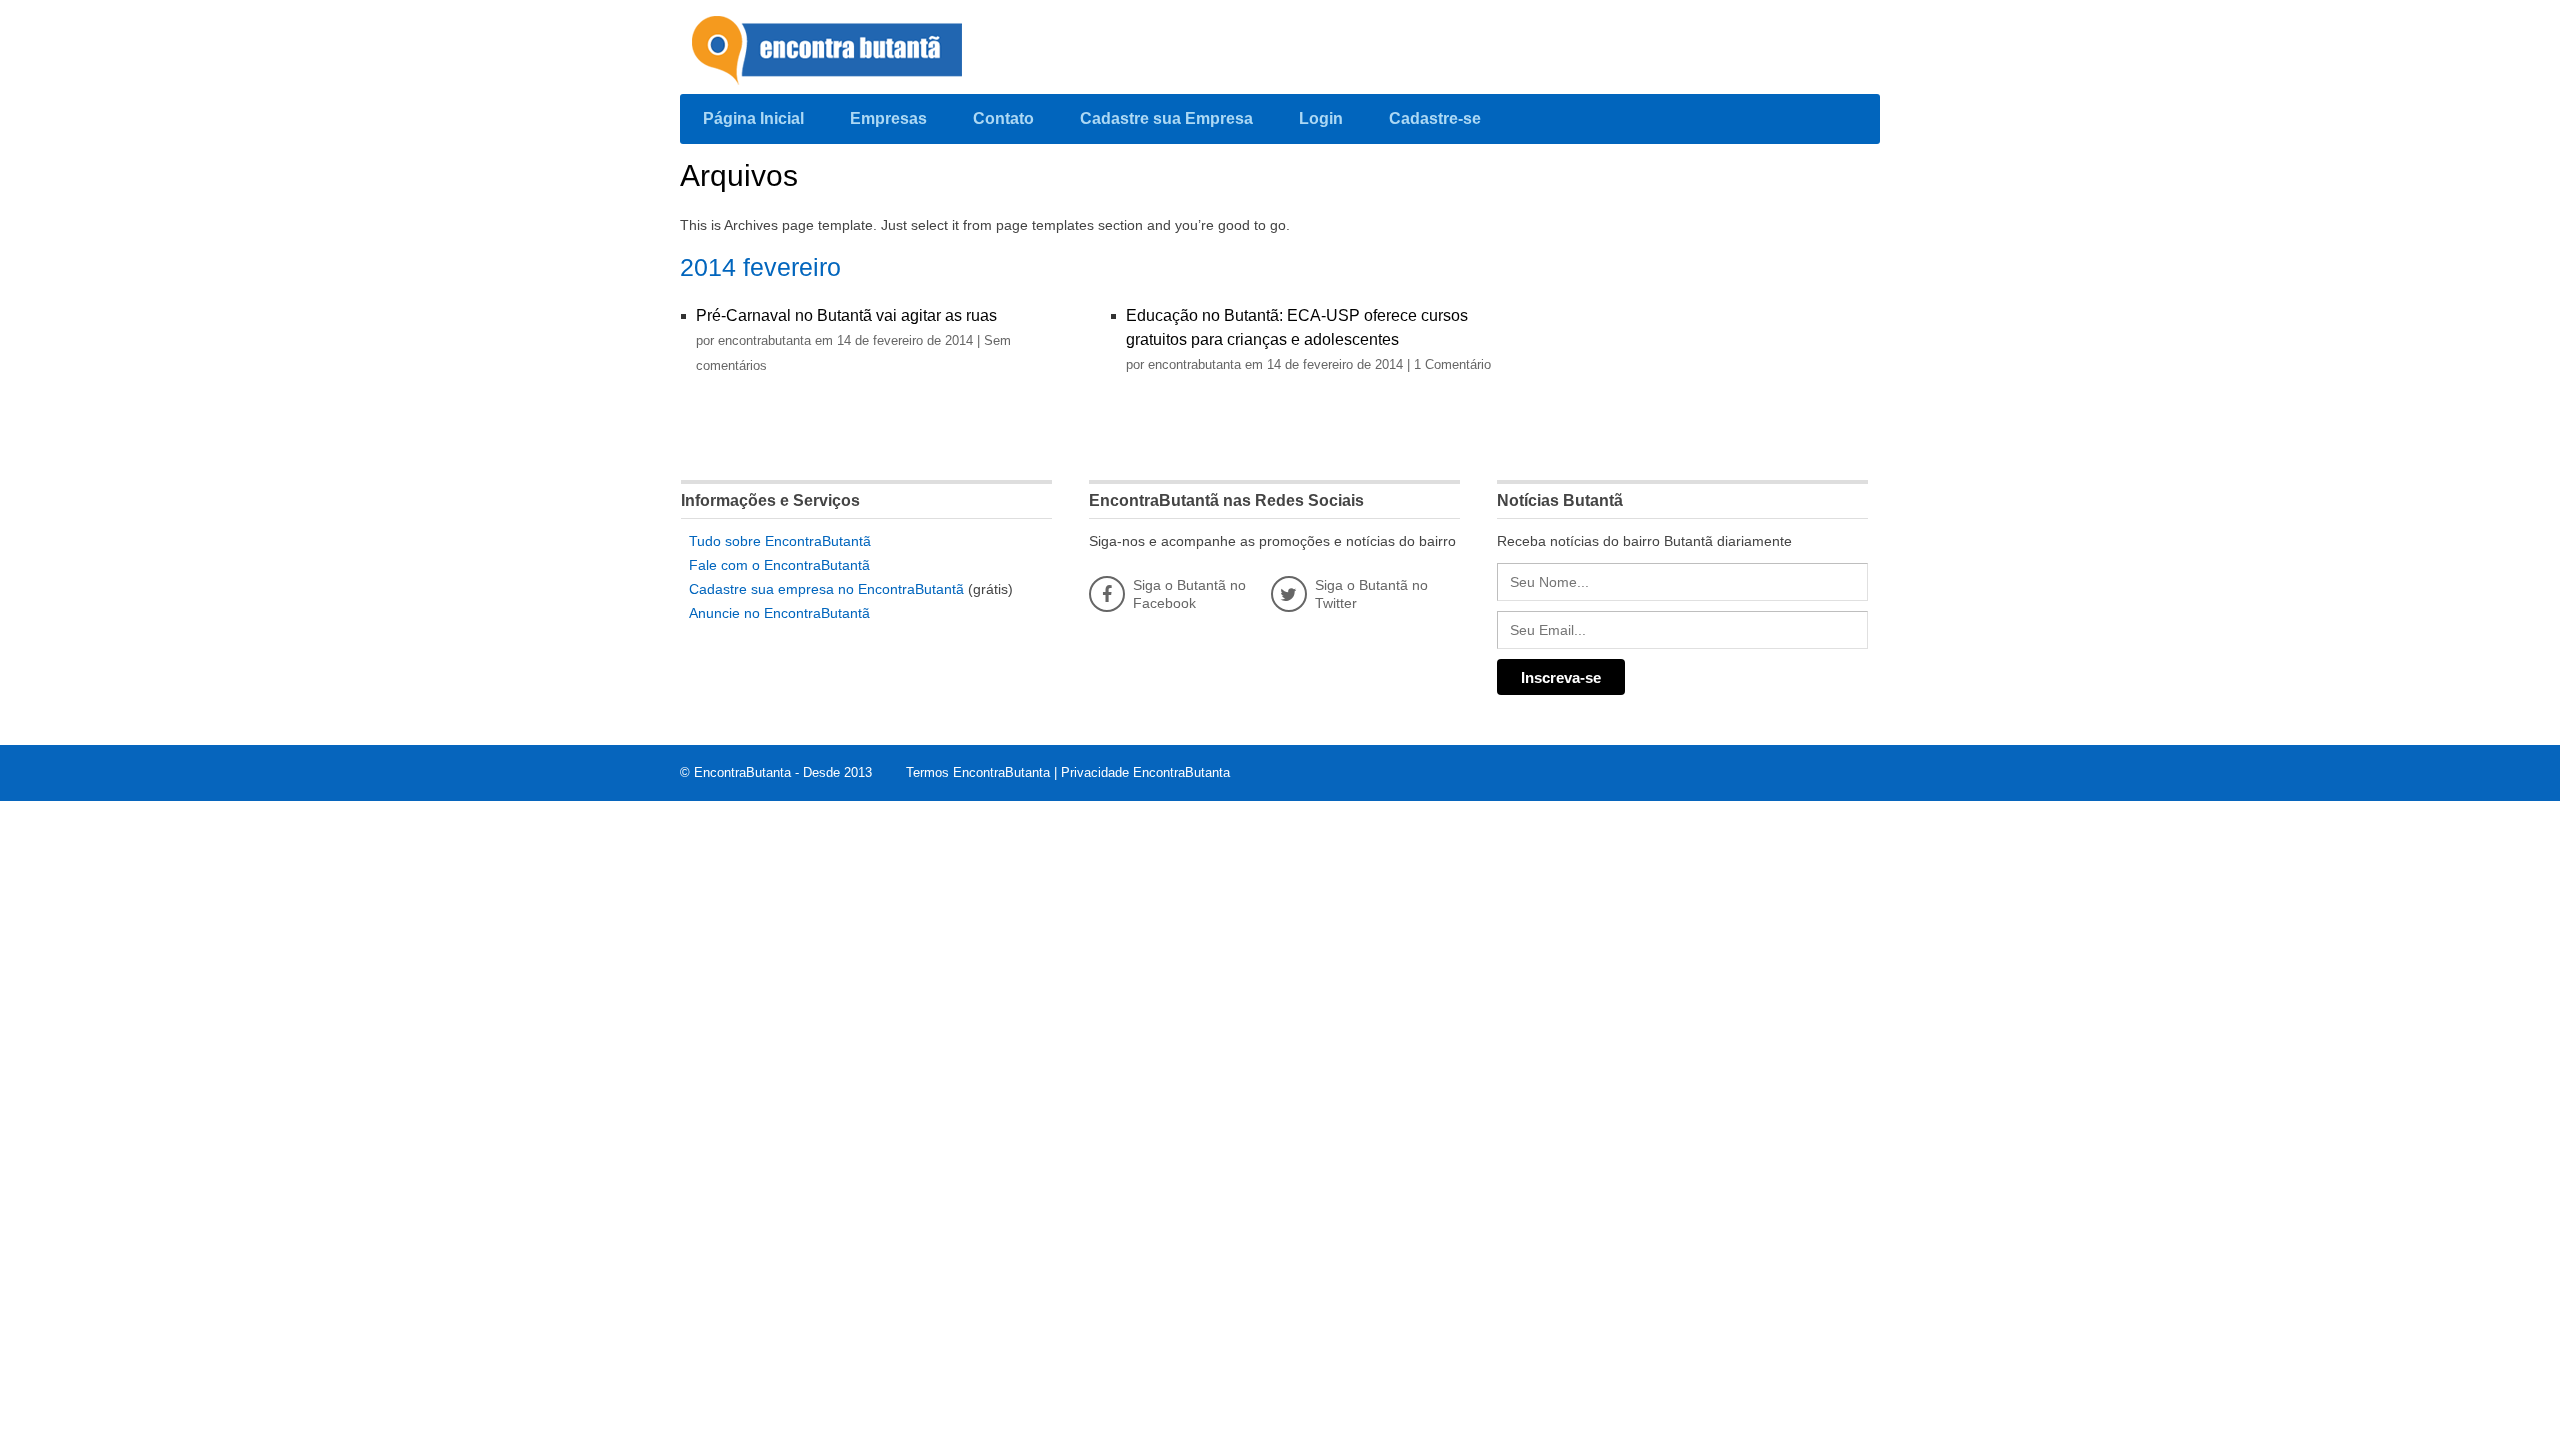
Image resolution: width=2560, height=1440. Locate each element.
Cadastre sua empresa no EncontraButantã (826, 589)
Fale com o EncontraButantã (779, 565)
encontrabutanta (766, 340)
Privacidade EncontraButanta (1145, 772)
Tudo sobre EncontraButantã (780, 541)
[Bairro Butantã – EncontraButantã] (830, 52)
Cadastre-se (1435, 118)
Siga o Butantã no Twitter (1371, 594)
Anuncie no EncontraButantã (779, 613)
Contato (1003, 118)
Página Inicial (753, 118)
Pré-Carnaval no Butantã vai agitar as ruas (846, 315)
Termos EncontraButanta (978, 772)
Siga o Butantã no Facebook (1189, 594)
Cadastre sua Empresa (1166, 118)
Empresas (888, 118)
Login (1321, 118)
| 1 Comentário (1449, 364)
